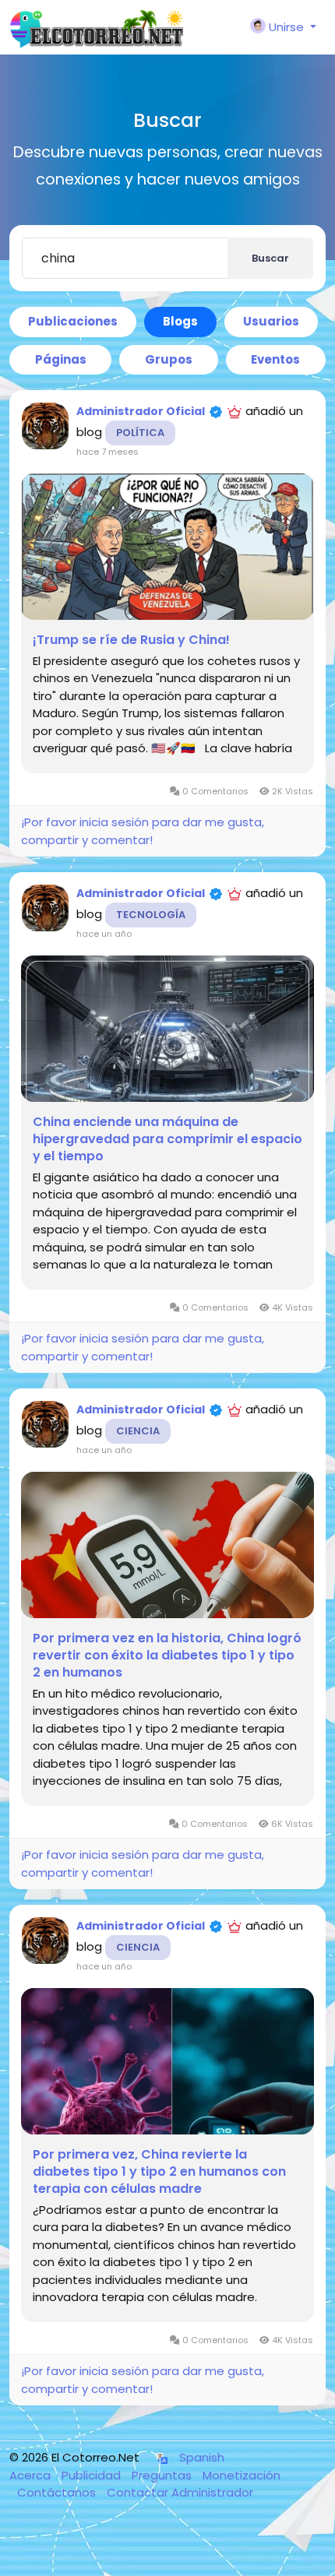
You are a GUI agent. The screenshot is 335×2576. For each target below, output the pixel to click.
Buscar (270, 258)
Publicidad (93, 2475)
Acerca (32, 2475)
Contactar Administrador (180, 2492)
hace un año (104, 934)
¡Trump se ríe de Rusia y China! (131, 640)
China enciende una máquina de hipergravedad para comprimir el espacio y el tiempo (167, 1139)
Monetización (242, 2475)
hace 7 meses (108, 452)
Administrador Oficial (141, 411)
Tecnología (151, 915)
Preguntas (163, 2475)
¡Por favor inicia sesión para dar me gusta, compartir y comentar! (143, 831)
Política (140, 433)
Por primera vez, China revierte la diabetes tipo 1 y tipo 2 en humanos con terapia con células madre (159, 2172)
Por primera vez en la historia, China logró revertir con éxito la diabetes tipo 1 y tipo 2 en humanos (167, 1656)
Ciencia (138, 1431)
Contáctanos (58, 2492)
